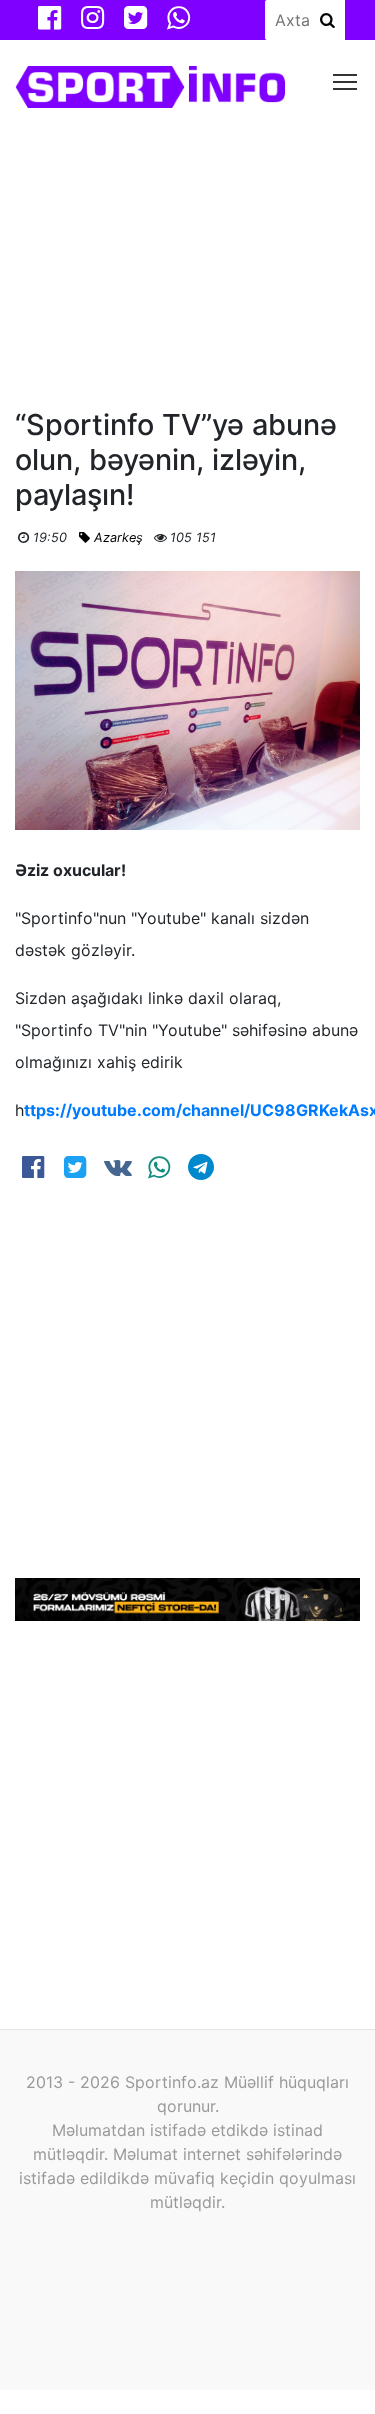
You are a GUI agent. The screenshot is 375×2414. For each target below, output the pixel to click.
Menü (345, 80)
